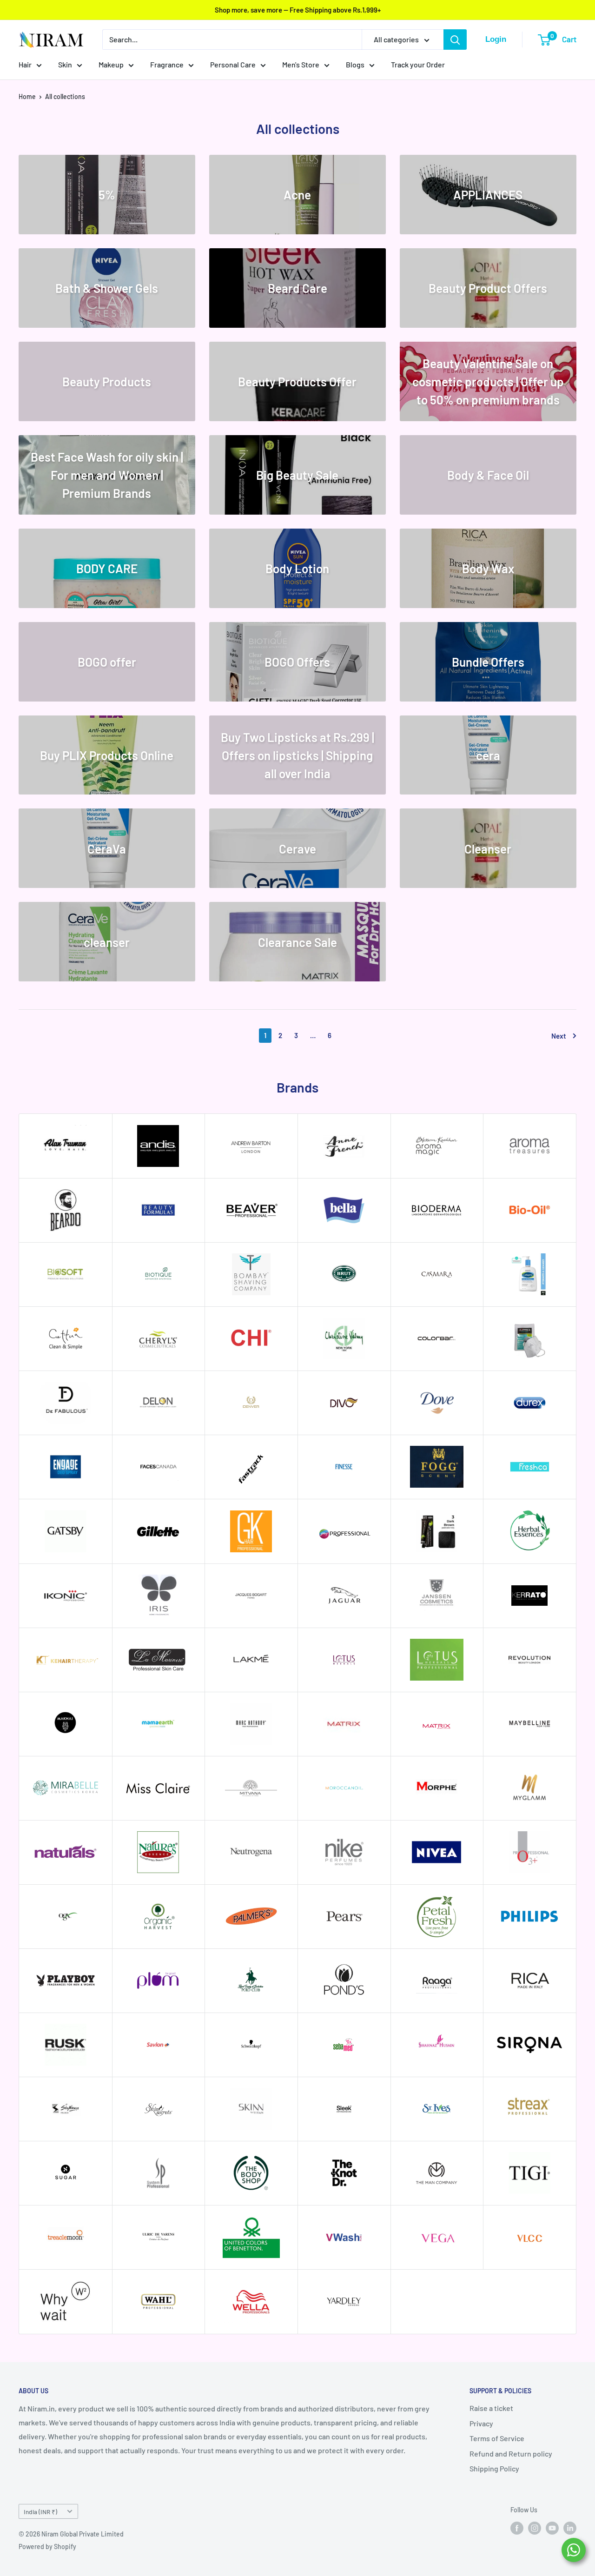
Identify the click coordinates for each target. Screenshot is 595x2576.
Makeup (111, 64)
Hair (25, 64)
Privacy (481, 2423)
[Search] (455, 40)
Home (27, 96)
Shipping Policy (494, 2468)
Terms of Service (497, 2438)
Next (559, 1036)
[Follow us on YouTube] (552, 2528)
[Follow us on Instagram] (535, 2528)
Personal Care (233, 64)
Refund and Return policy (511, 2453)
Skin (65, 64)
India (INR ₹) (40, 2512)
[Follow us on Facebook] (517, 2528)
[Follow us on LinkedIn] (570, 2528)
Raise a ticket (491, 2408)
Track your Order (418, 64)
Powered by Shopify (47, 2546)
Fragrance (167, 64)
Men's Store (301, 64)
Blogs (355, 64)
